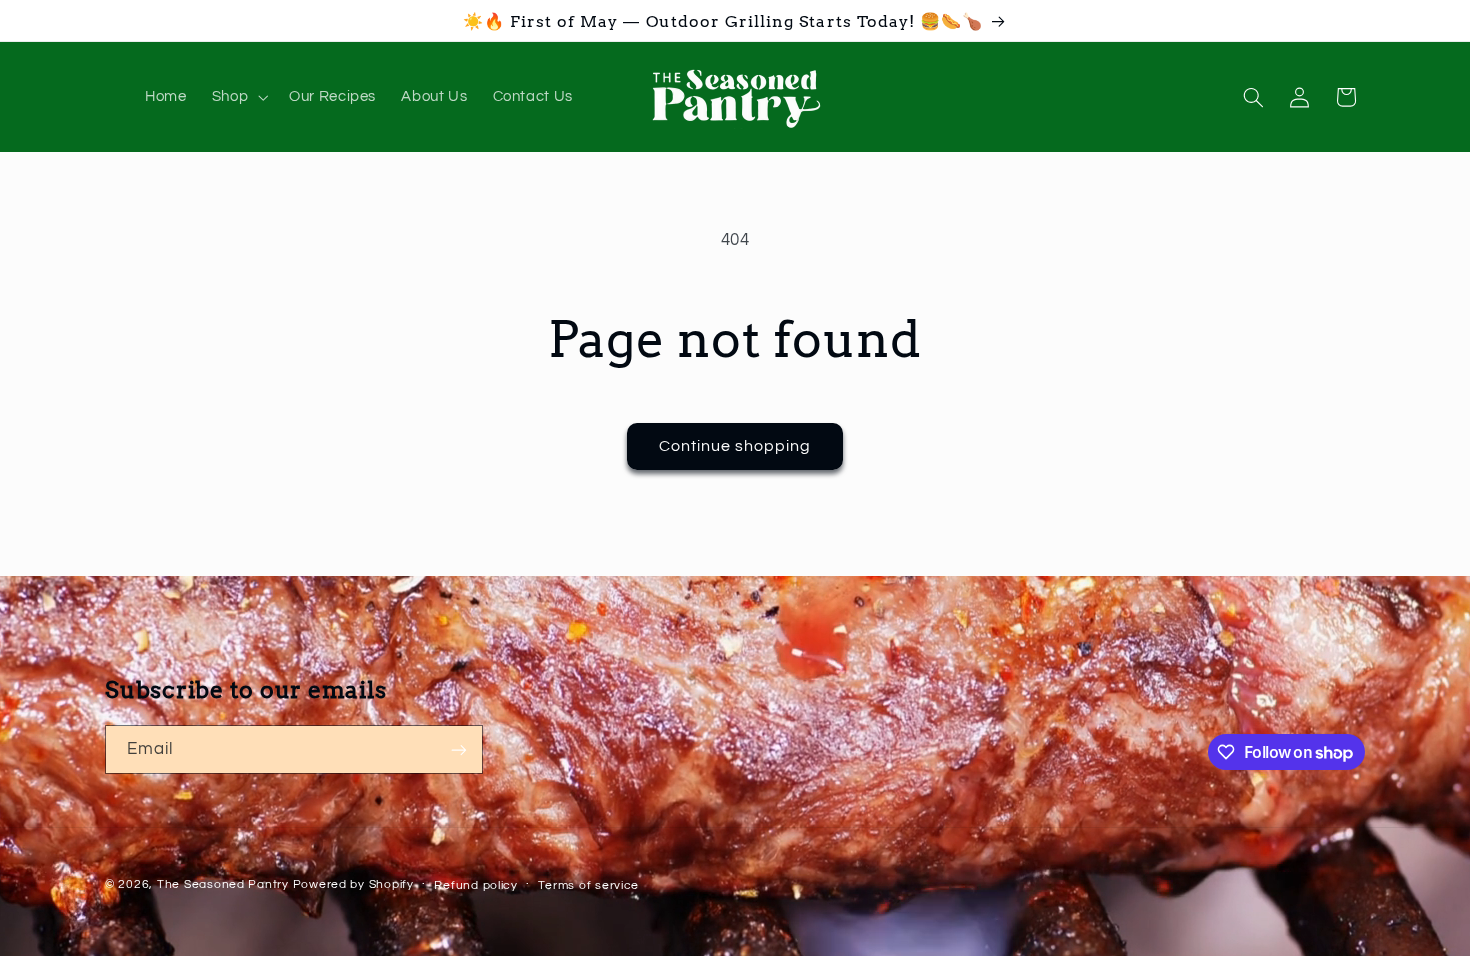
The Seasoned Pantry (223, 884)
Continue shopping (735, 446)
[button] (237, 97)
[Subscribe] (459, 749)
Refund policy (476, 885)
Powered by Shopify (353, 884)
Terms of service (588, 885)
